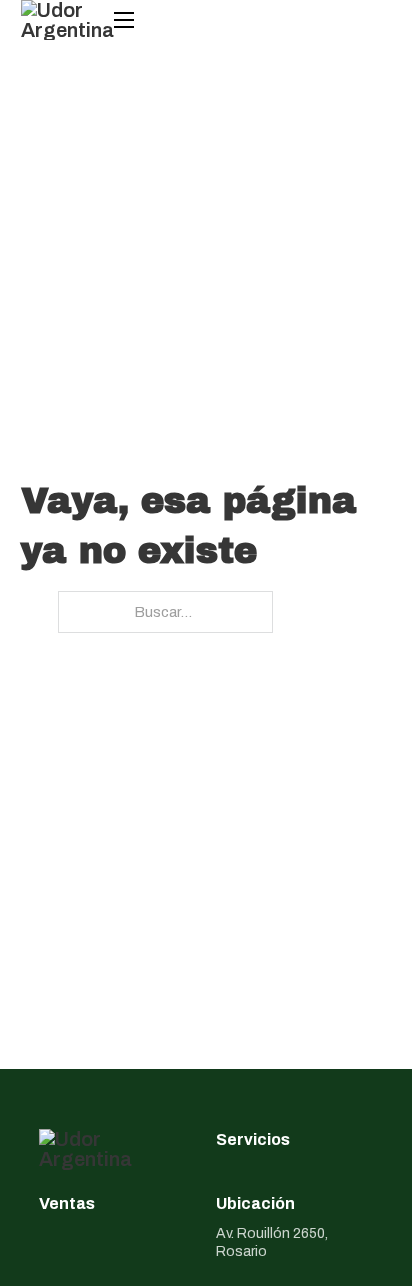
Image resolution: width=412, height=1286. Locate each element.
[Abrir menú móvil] (124, 20)
